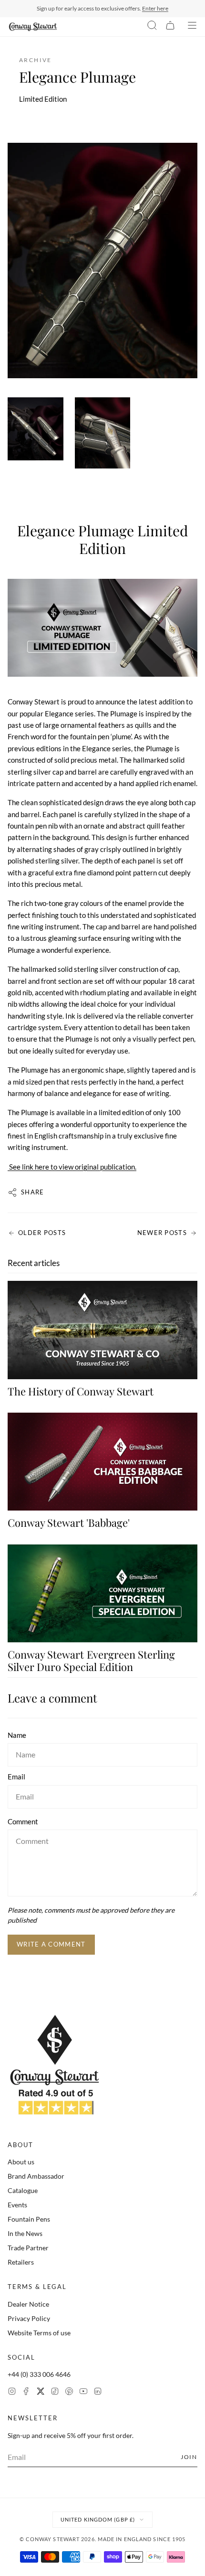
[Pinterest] (69, 2392)
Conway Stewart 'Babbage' (69, 1522)
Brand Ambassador (36, 2176)
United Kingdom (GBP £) (98, 2519)
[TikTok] (55, 2392)
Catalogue (23, 2190)
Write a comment (51, 1944)
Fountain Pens (29, 2219)
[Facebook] (26, 2392)
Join (189, 2457)
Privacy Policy (29, 2318)
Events (17, 2205)
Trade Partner (28, 2248)
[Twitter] (41, 2392)
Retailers (21, 2262)
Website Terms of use (39, 2333)
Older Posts (42, 1233)
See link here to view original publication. (72, 1167)
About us (21, 2162)
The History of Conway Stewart (81, 1391)
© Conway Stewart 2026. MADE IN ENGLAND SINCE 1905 (103, 2539)
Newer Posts (162, 1233)
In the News (25, 2233)
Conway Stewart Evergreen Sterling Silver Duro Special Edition (91, 1661)
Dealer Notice (28, 2304)
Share (33, 1192)
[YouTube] (83, 2392)
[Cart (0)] (170, 27)
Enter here (155, 8)
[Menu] (192, 27)
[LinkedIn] (98, 2392)
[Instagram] (12, 2392)
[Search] (152, 27)
